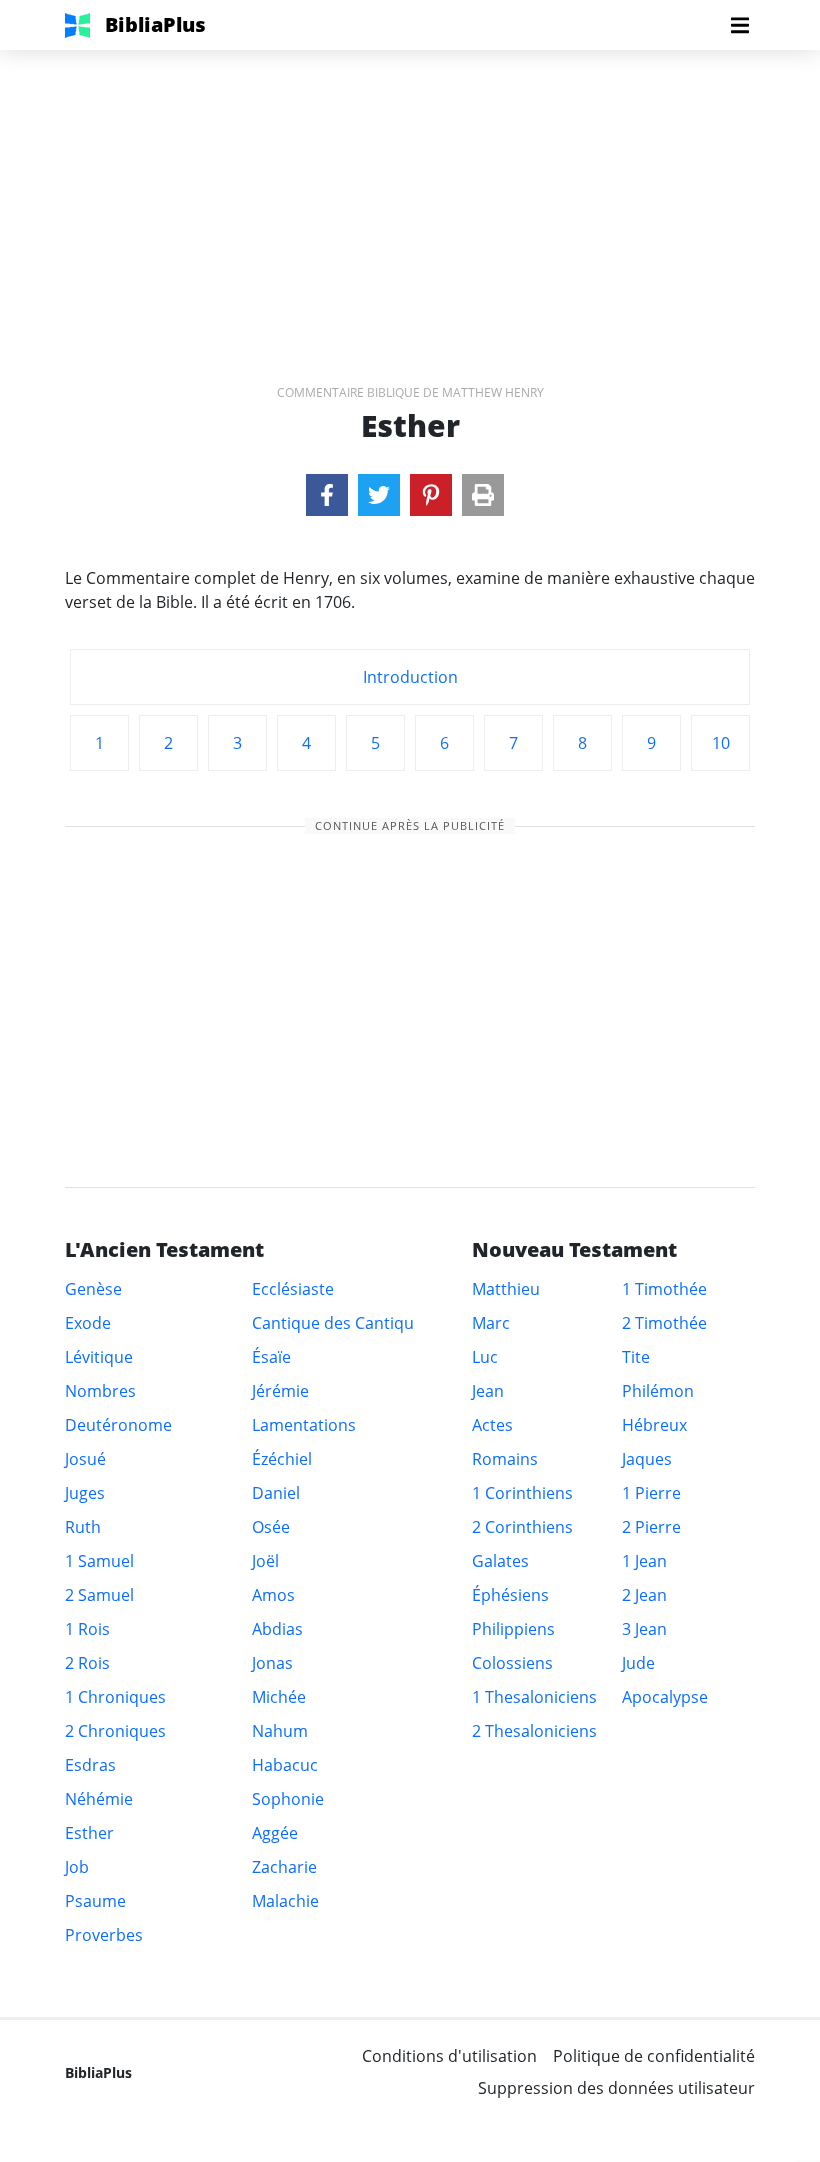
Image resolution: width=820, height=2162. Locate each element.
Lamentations (304, 1425)
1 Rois (87, 1629)
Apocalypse (665, 1697)
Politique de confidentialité (654, 2056)
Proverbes (104, 1935)
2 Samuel (99, 1595)
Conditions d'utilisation (449, 2056)
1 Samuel (99, 1561)
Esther (89, 1833)
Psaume (95, 1901)
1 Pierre (651, 1493)
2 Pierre (651, 1527)
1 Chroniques (115, 1697)
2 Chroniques (115, 1731)
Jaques (647, 1459)
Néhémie (99, 1799)
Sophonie (288, 1799)
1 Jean (644, 1561)
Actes (492, 1425)
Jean (488, 1391)
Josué (85, 1459)
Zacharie (284, 1867)
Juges (85, 1493)
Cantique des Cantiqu (333, 1323)
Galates (500, 1561)
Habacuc (285, 1765)
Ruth (83, 1527)
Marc (491, 1323)
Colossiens (512, 1663)
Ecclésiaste (293, 1289)
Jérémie (280, 1391)
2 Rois (87, 1663)
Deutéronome (118, 1425)
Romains (505, 1459)
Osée (271, 1527)
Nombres (100, 1391)
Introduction (410, 677)
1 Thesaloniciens (534, 1697)
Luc (485, 1357)
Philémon (658, 1391)
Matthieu (506, 1289)
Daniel (276, 1493)
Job (77, 1867)
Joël (265, 1561)
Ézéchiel (282, 1459)
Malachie (285, 1901)
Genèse (93, 1289)
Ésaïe (271, 1357)
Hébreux (654, 1425)
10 (721, 743)
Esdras (90, 1765)
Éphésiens (510, 1595)
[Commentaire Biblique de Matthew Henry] (327, 495)
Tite (636, 1357)
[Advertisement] (410, 190)
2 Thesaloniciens (534, 1731)
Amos (273, 1595)
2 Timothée (664, 1323)
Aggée (275, 1833)
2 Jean (644, 1595)
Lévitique (99, 1357)
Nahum (280, 1731)
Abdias (277, 1629)
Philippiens (513, 1629)
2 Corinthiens (522, 1527)
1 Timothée (664, 1289)
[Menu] (740, 25)
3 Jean (644, 1629)
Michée (279, 1697)
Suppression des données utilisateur (616, 2088)
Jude (638, 1663)
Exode (88, 1323)
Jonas (272, 1663)
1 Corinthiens (522, 1493)
